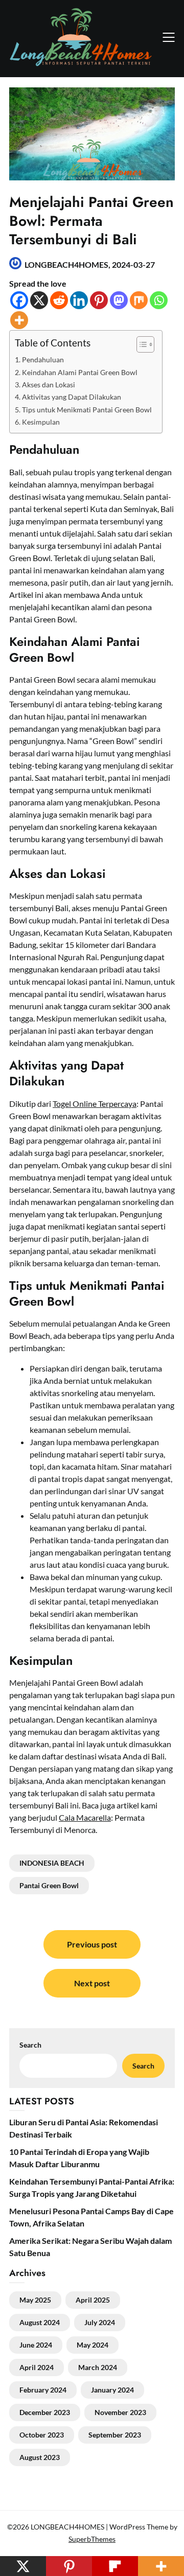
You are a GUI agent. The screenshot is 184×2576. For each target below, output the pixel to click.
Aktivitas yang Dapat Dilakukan (72, 397)
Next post (92, 1983)
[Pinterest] (99, 300)
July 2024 (100, 2322)
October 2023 (42, 2435)
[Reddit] (59, 300)
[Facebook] (19, 300)
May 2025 (35, 2300)
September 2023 (115, 2435)
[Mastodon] (119, 300)
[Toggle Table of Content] (140, 344)
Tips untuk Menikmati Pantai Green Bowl (87, 410)
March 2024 (98, 2367)
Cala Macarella (85, 1817)
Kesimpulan (41, 422)
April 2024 (37, 2367)
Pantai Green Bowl (49, 1885)
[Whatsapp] (159, 300)
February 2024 (43, 2390)
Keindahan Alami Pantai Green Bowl (80, 372)
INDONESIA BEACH (52, 1863)
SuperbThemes (92, 2539)
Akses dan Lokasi (49, 385)
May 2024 (93, 2345)
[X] (39, 300)
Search (143, 2066)
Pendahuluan (43, 359)
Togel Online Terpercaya (95, 1104)
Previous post (92, 1944)
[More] (19, 320)
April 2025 (93, 2300)
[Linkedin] (79, 300)
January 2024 (112, 2390)
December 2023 (45, 2412)
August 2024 (40, 2322)
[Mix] (139, 300)
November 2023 (120, 2412)
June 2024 (36, 2345)
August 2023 (40, 2457)
